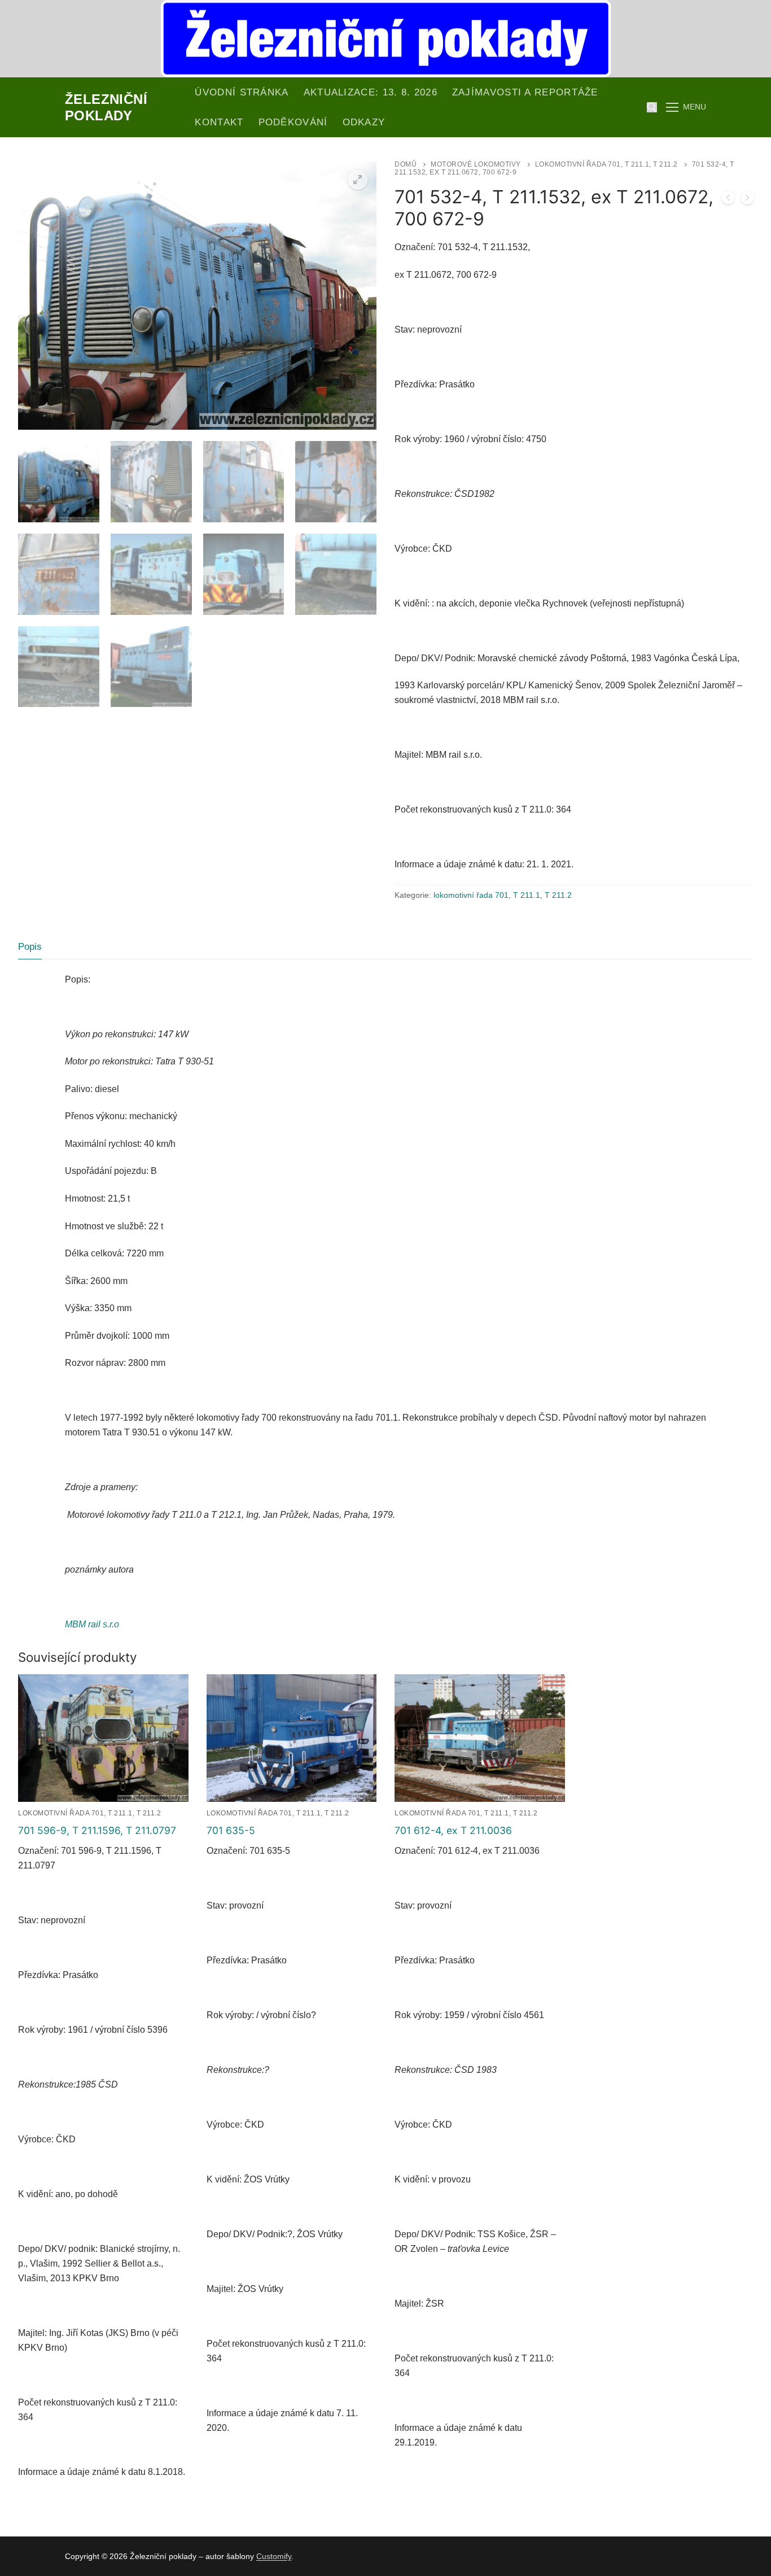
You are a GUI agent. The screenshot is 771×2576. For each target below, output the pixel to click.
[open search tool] (652, 107)
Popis (30, 947)
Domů (406, 164)
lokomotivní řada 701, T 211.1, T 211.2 (606, 164)
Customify (274, 2556)
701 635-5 (231, 1830)
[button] (358, 180)
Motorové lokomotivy (476, 164)
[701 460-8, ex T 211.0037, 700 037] (728, 200)
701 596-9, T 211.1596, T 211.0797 (97, 1830)
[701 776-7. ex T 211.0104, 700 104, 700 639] (747, 200)
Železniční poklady (106, 107)
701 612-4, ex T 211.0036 (453, 1830)
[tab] (30, 947)
